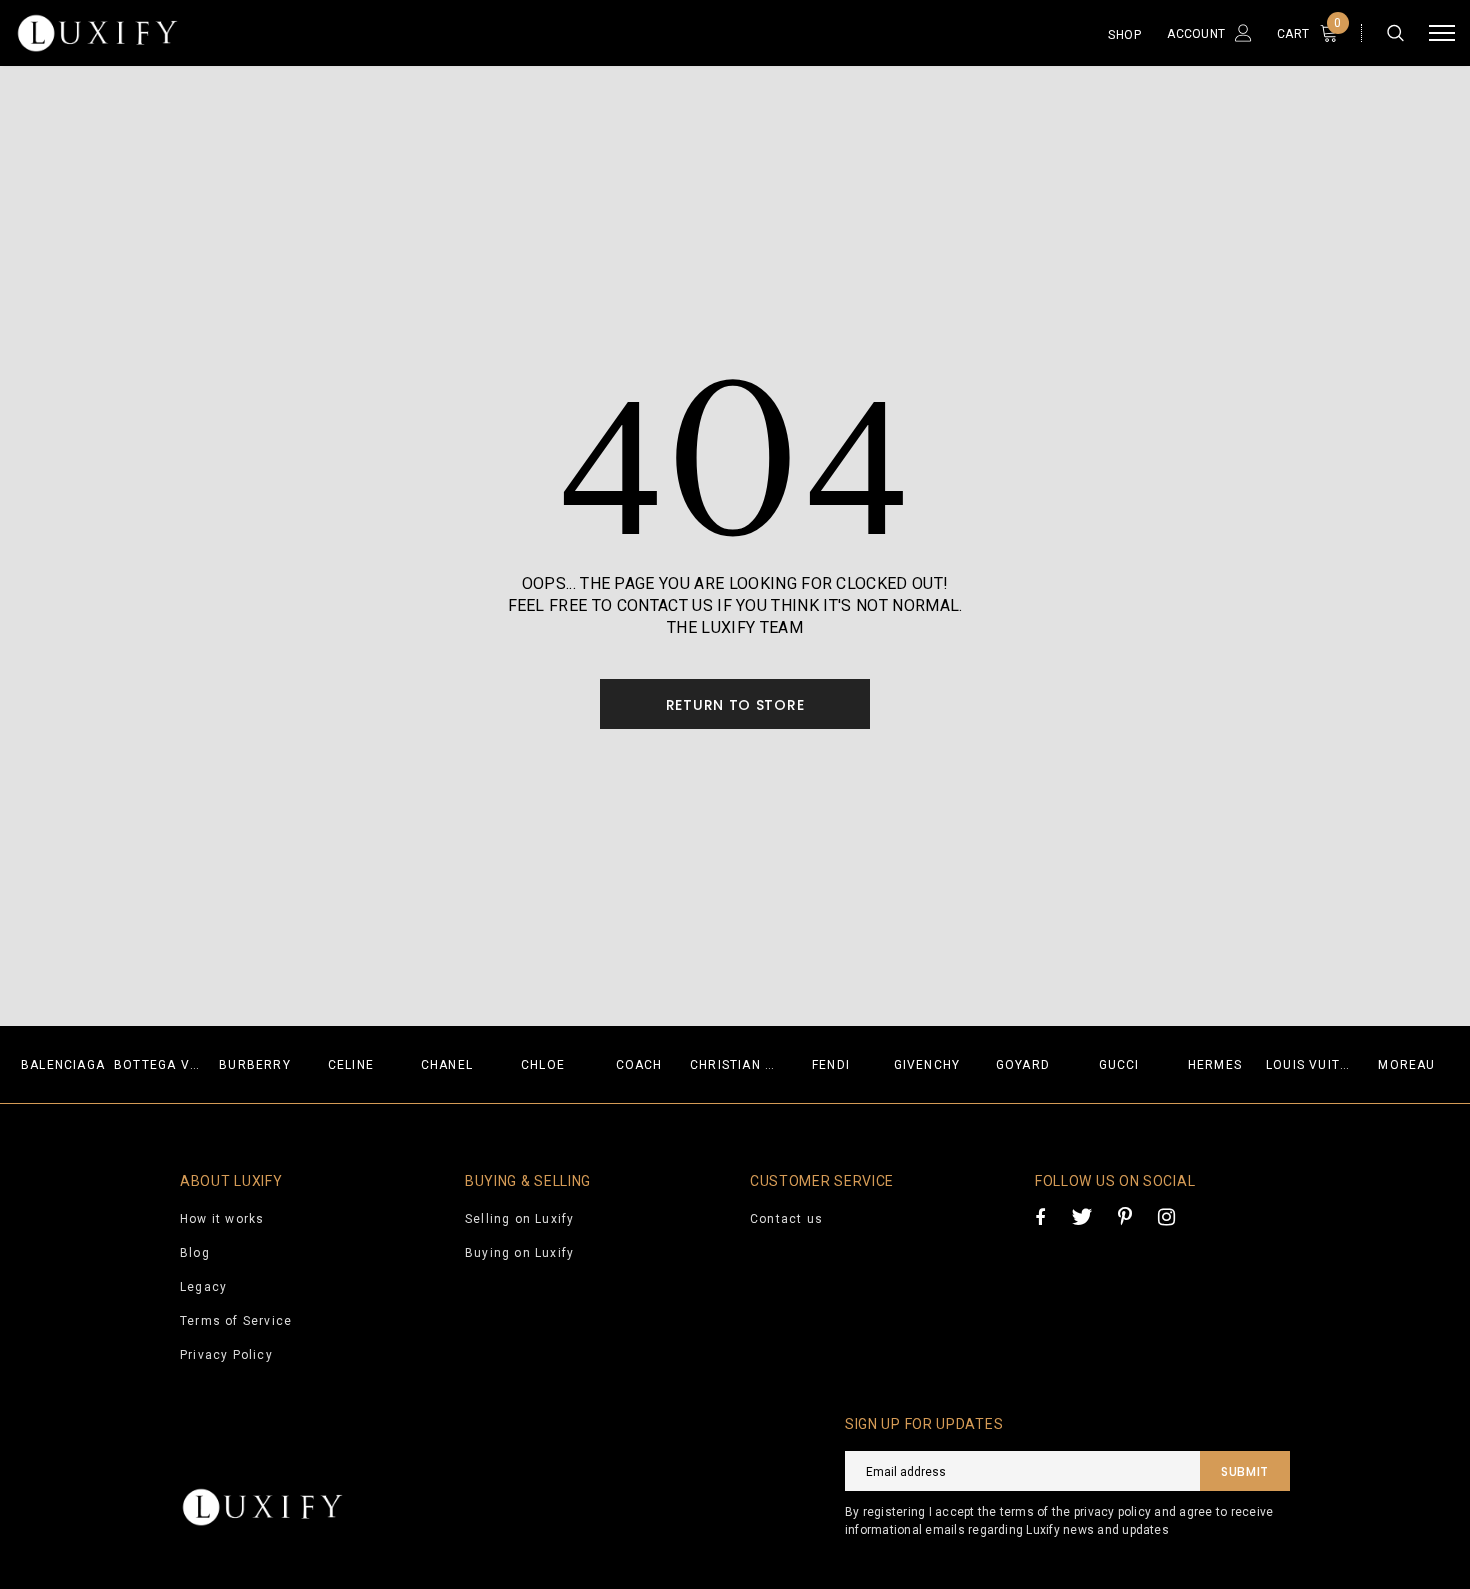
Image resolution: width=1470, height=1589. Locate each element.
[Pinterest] (1125, 1217)
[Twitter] (1081, 1217)
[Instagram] (1166, 1217)
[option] (63, 1064)
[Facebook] (1040, 1217)
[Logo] (169, 33)
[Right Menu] (1442, 33)
